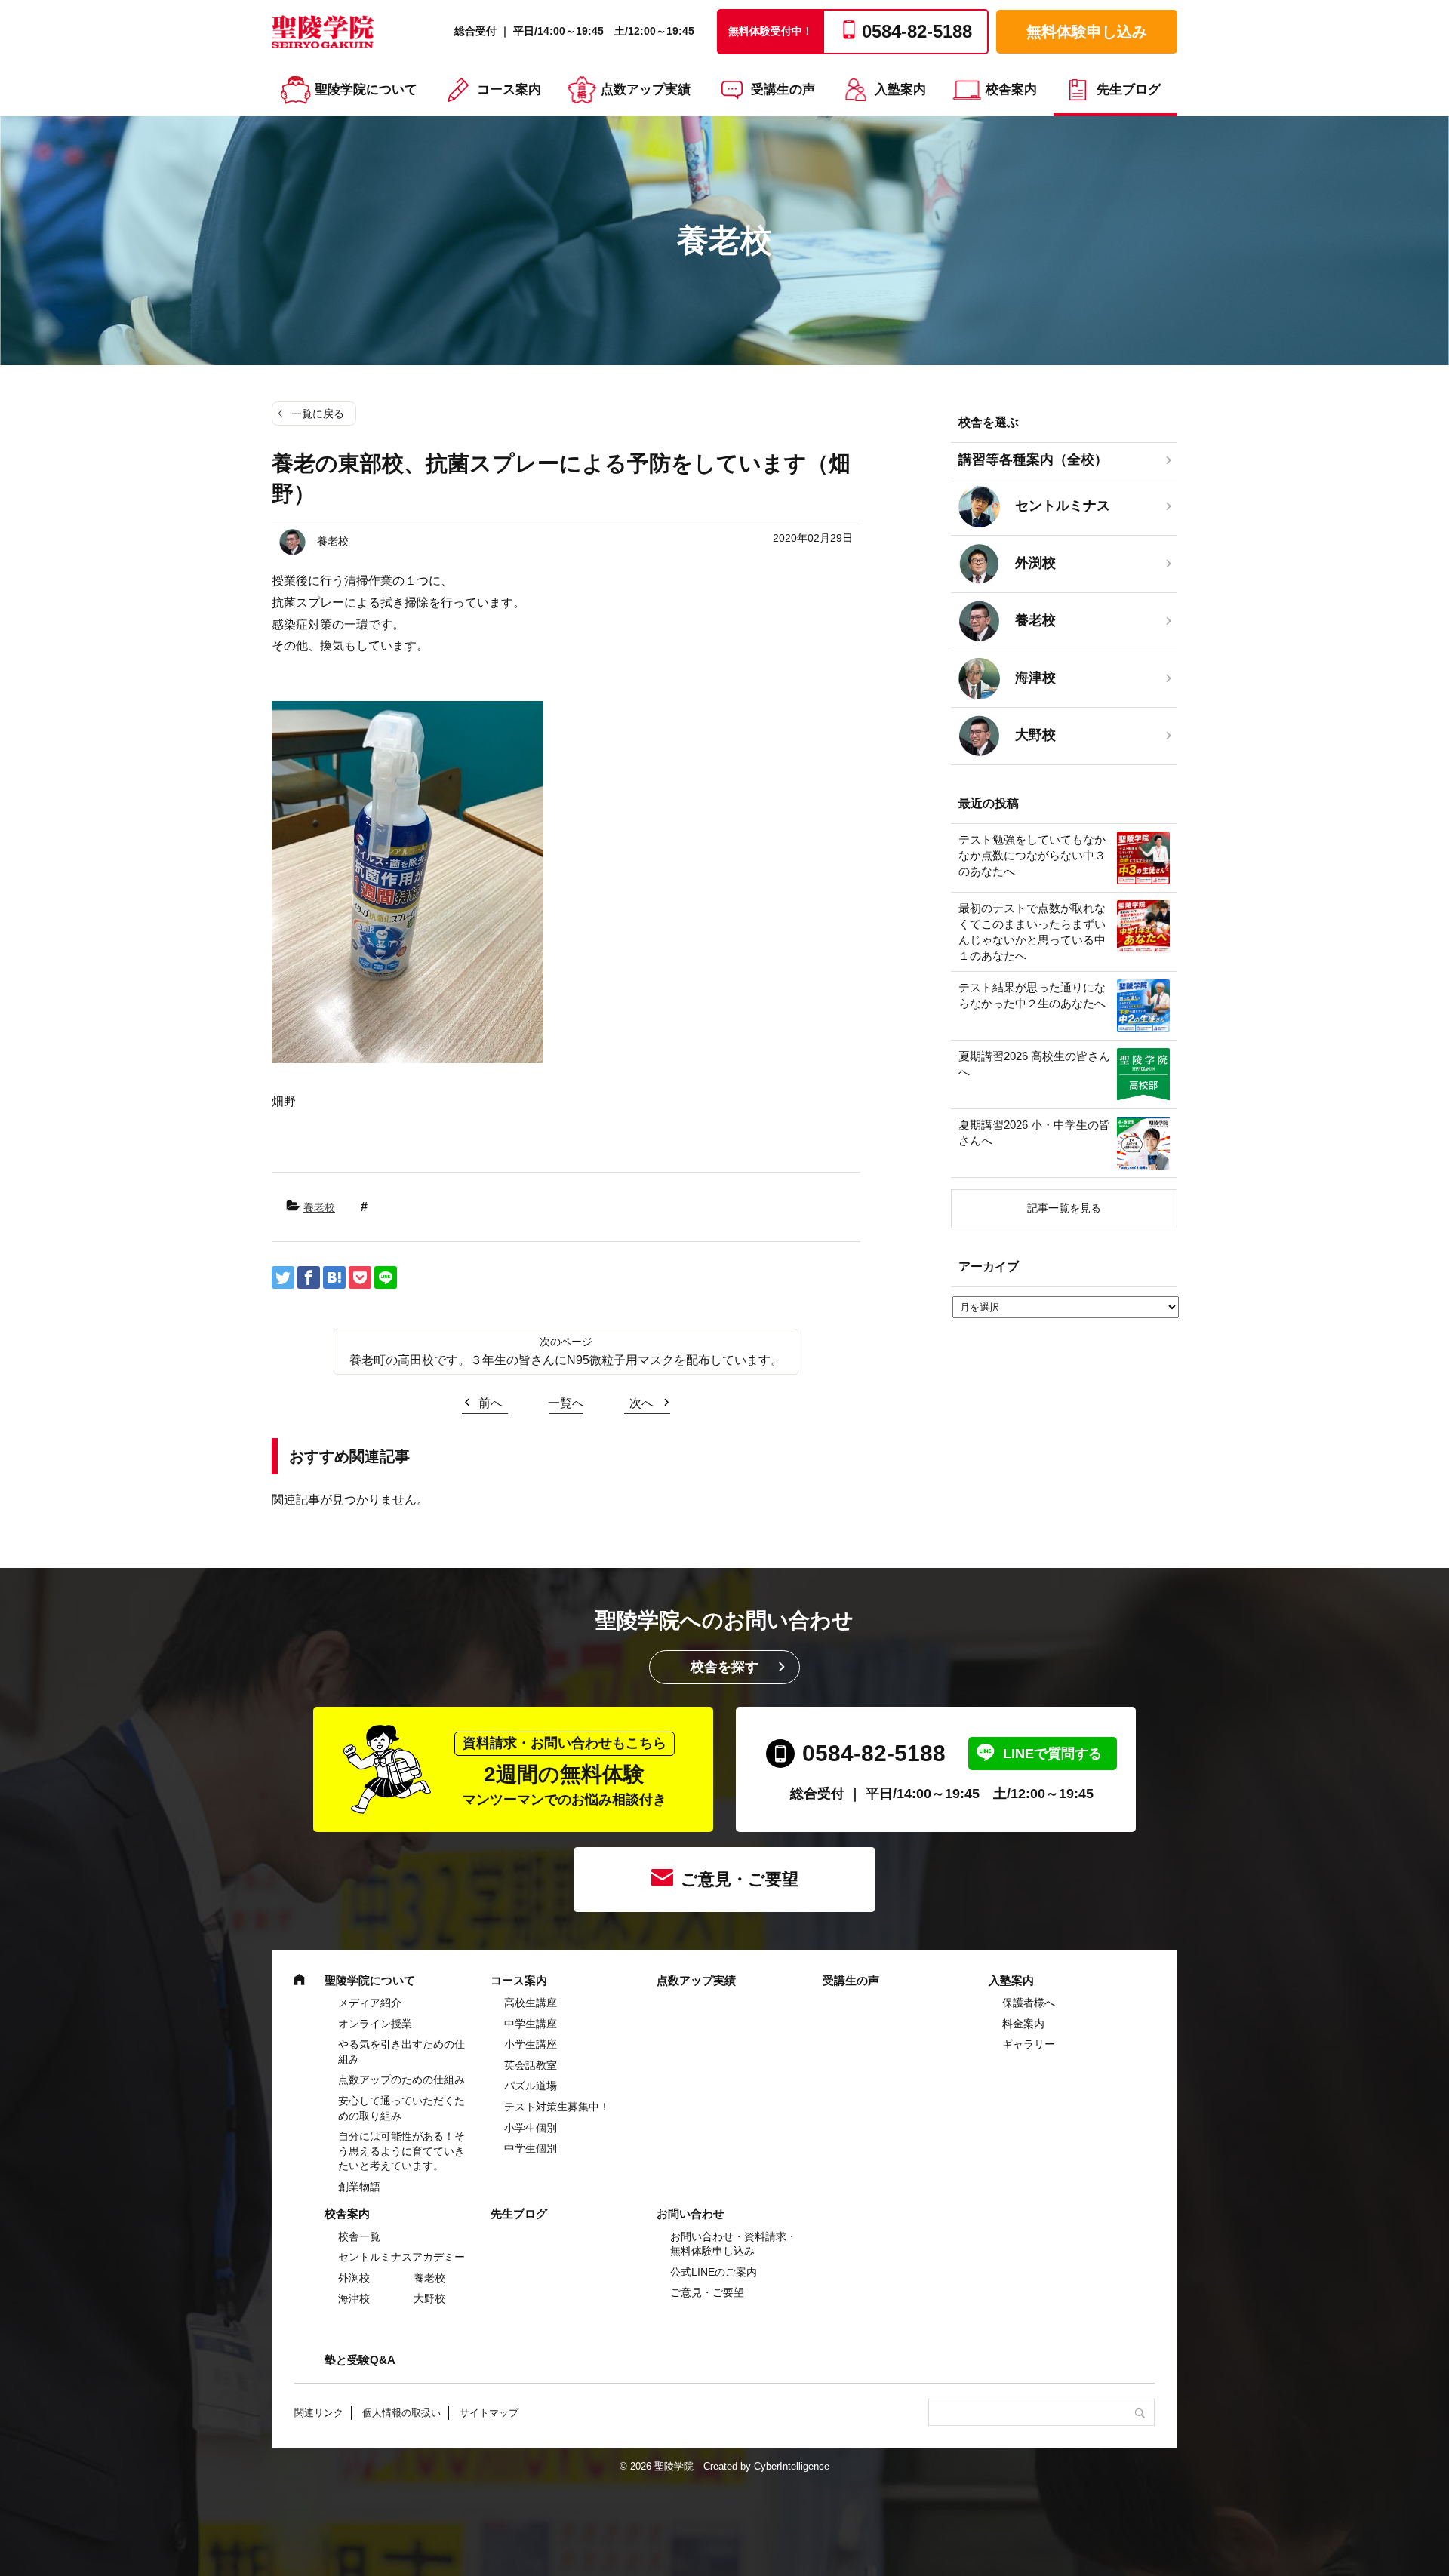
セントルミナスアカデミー (401, 2257)
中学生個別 (531, 2148)
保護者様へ (1029, 2003)
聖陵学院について (366, 89)
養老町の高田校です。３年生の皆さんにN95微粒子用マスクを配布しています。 (566, 1360)
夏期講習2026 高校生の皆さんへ (1034, 1064)
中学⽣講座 (531, 2024)
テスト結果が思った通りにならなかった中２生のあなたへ (1032, 995)
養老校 (319, 1207)
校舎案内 (1011, 89)
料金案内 (1023, 2024)
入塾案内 (900, 89)
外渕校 (354, 2278)
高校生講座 (531, 2003)
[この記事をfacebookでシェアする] (309, 1277)
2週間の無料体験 (565, 1772)
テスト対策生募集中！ (557, 2107)
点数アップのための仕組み (401, 2080)
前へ (491, 1403)
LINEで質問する (1052, 1754)
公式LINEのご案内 (714, 2272)
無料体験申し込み (1087, 32)
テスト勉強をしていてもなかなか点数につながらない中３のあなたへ (1032, 855)
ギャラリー (1029, 2044)
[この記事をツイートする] (283, 1277)
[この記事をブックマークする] (334, 1277)
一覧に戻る (318, 413)
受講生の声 (783, 89)
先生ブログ (1129, 89)
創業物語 (359, 2187)
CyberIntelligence (792, 2466)
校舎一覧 (359, 2236)
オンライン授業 (375, 2024)
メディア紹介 (370, 2003)
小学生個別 (531, 2128)
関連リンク (319, 2413)
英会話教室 (531, 2065)
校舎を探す (724, 1667)
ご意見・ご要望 (740, 1879)
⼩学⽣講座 (531, 2044)
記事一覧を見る (1064, 1208)
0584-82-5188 (874, 1753)
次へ (641, 1403)
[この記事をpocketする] (360, 1277)
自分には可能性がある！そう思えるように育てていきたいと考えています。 (401, 2151)
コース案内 (509, 89)
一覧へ (566, 1403)
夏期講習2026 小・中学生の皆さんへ (1034, 1133)
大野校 (429, 2298)
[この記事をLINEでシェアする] (386, 1277)
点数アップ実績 (646, 89)
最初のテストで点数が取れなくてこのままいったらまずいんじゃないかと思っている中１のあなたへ (1032, 932)
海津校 (354, 2298)
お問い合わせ (691, 2213)
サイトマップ (489, 2413)
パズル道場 (531, 2086)
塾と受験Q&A (360, 2360)
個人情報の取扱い (401, 2413)
